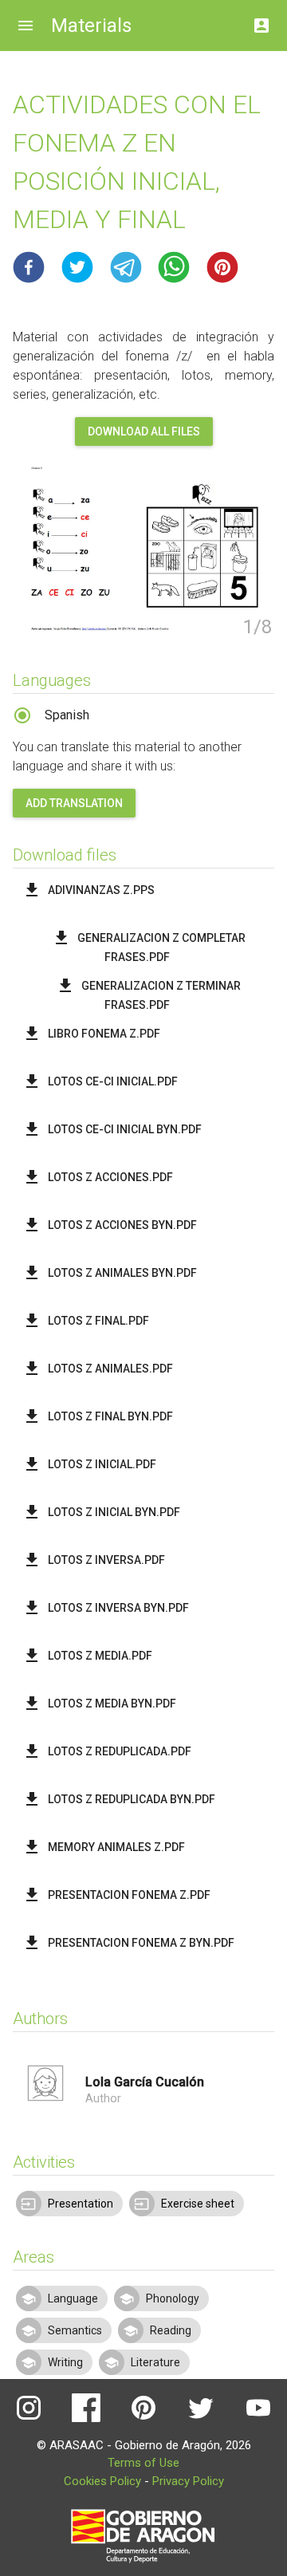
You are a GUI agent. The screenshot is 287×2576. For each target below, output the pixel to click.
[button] (29, 267)
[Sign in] (261, 21)
